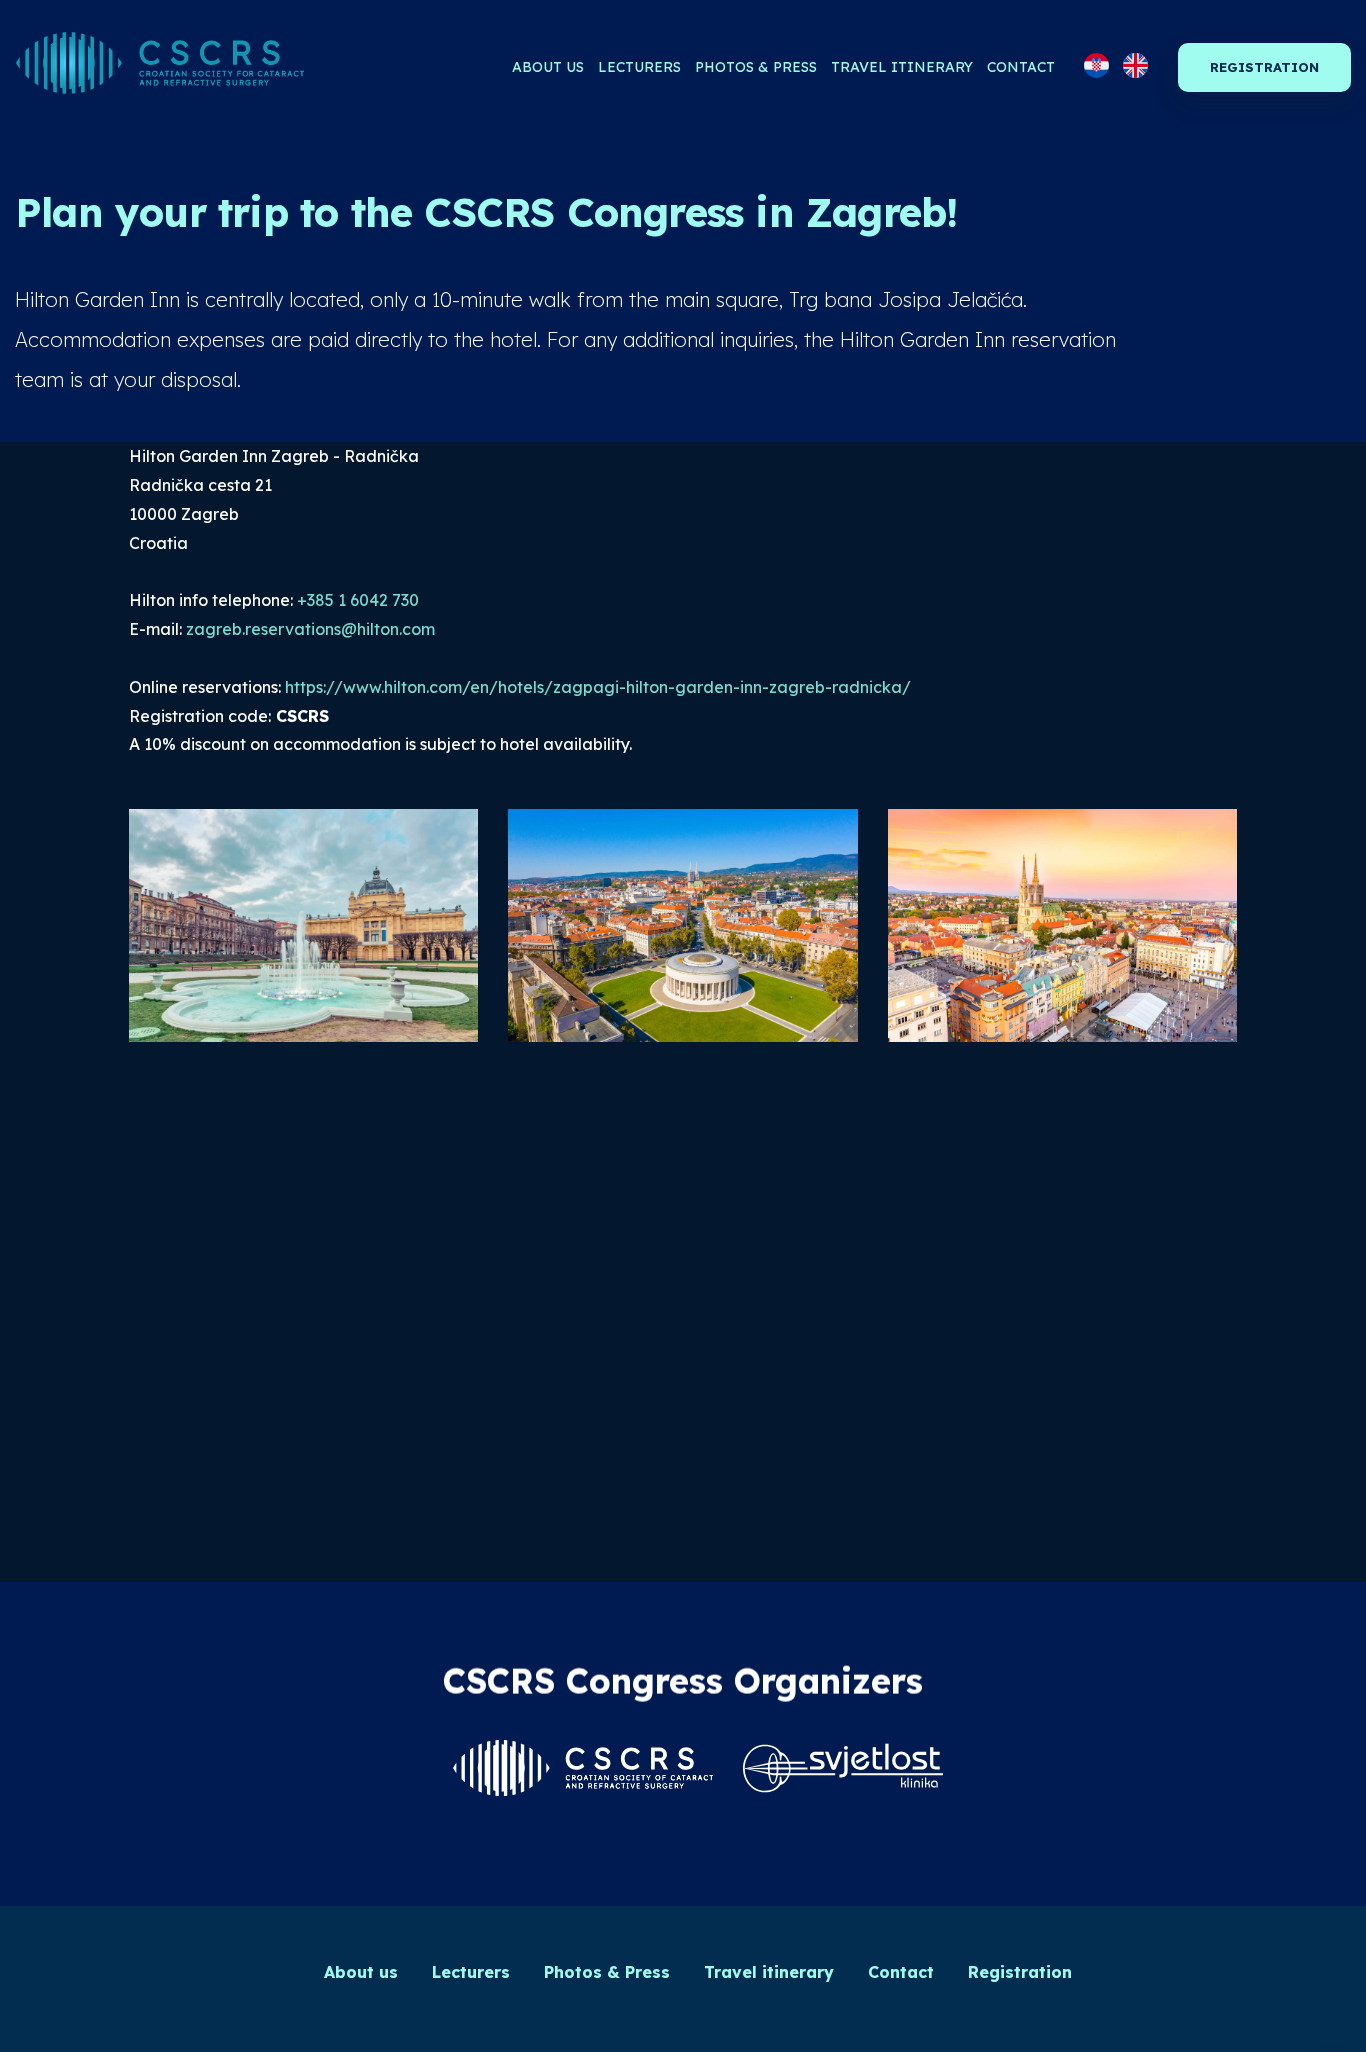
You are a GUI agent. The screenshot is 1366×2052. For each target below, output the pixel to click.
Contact (1021, 67)
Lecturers (639, 67)
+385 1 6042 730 (358, 600)
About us (548, 67)
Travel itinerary (902, 67)
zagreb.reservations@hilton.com (310, 629)
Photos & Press (756, 67)
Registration (1264, 67)
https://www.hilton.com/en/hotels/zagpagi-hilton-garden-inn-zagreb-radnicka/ (598, 687)
